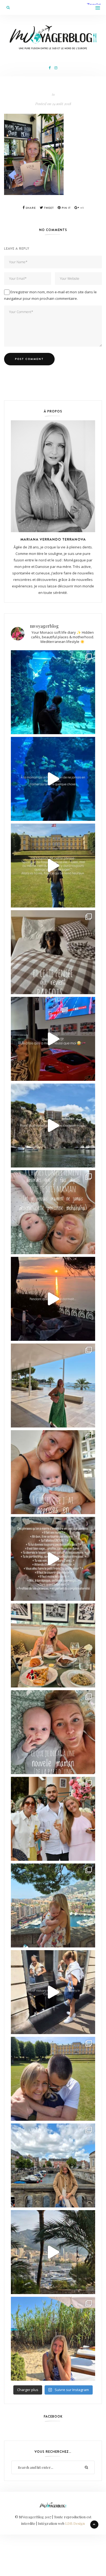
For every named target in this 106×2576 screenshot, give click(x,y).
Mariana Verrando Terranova (53, 539)
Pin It (66, 208)
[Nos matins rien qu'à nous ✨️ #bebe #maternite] (53, 1299)
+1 (82, 208)
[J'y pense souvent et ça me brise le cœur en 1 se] (53, 952)
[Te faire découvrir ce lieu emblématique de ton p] (53, 692)
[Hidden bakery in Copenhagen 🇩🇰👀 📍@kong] (53, 1992)
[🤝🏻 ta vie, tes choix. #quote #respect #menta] (53, 866)
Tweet (49, 208)
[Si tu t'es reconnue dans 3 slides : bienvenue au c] (53, 1212)
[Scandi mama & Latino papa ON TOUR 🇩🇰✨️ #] (53, 2079)
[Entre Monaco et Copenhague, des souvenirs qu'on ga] (53, 1819)
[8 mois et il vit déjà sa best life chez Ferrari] (53, 1039)
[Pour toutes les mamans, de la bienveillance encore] (53, 1472)
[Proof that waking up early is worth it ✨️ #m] (53, 2252)
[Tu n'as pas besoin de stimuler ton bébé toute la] (53, 779)
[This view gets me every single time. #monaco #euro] (53, 1126)
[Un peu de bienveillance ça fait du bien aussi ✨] (53, 1732)
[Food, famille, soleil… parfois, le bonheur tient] (53, 2339)
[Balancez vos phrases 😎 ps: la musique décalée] (53, 1559)
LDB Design (75, 2523)
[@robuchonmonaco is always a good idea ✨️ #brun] (53, 1645)
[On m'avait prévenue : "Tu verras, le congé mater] (53, 1905)
